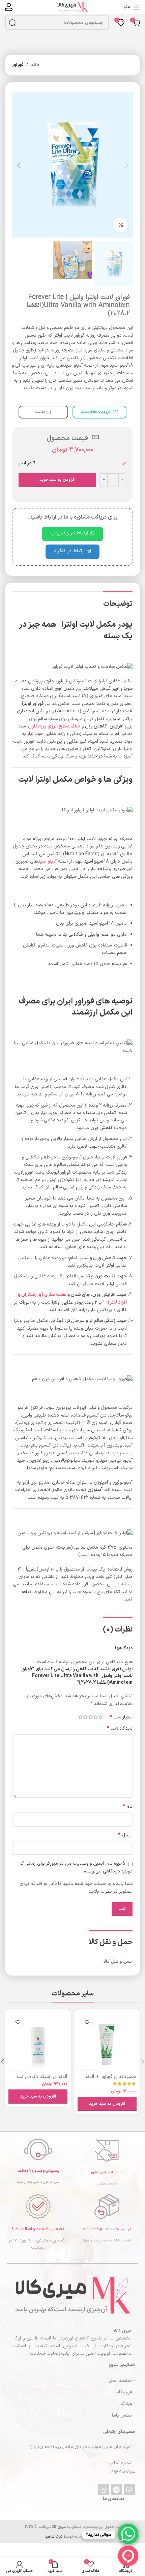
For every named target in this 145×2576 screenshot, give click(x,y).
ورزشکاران (54, 726)
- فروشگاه (126, 2392)
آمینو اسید (47, 861)
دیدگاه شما (120, 1729)
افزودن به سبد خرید (57, 480)
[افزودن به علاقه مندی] (87, 2022)
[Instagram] (104, 2490)
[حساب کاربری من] (9, 7)
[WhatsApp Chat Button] (128, 2534)
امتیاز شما (121, 1717)
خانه (35, 65)
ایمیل (125, 1835)
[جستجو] (12, 23)
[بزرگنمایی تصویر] (121, 225)
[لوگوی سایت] (72, 7)
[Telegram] (117, 2490)
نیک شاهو (54, 2537)
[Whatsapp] (129, 2490)
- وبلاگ (128, 2404)
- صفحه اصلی (121, 2381)
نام (128, 1807)
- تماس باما (123, 2415)
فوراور (18, 65)
